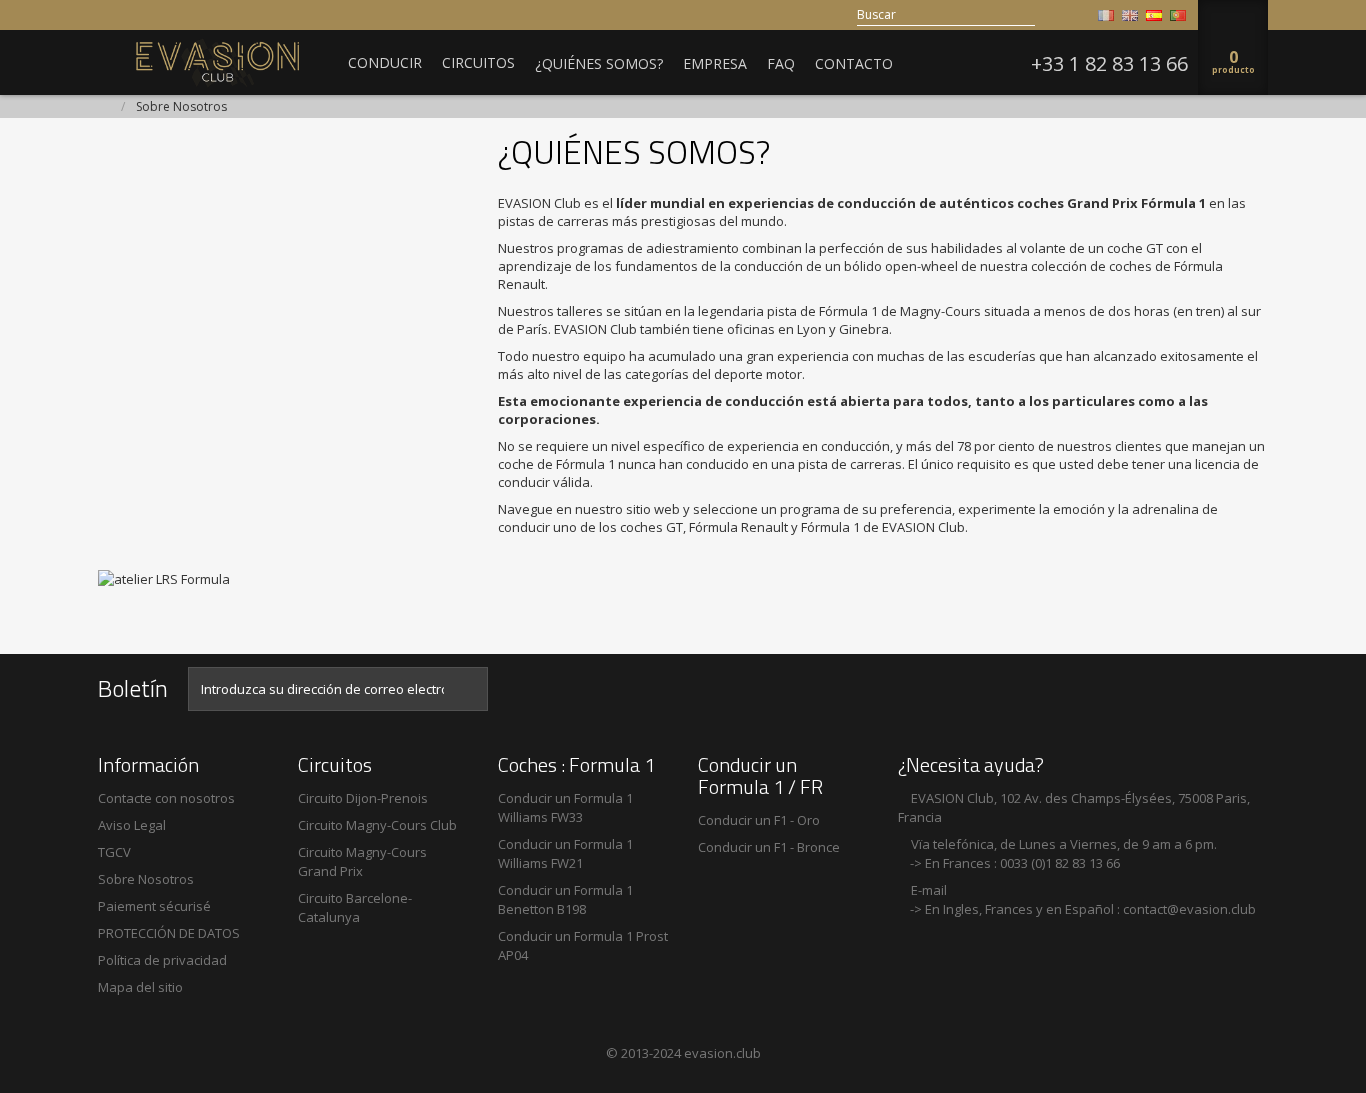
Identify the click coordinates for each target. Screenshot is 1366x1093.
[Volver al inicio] (104, 107)
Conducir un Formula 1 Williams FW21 (565, 853)
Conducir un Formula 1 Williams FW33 (565, 807)
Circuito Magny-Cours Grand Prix (362, 861)
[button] (385, 62)
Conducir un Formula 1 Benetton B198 (565, 899)
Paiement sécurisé (154, 906)
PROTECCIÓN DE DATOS (169, 933)
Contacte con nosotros (166, 798)
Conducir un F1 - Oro (759, 820)
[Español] (1154, 15)
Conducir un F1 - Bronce (769, 847)
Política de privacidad (162, 960)
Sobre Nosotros (146, 879)
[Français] (1106, 15)
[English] (1130, 15)
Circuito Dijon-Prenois (363, 798)
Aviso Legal (132, 825)
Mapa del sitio (140, 987)
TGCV (114, 852)
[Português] (1178, 15)
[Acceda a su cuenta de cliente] (1076, 15)
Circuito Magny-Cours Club (377, 825)
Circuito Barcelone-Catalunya (355, 907)
